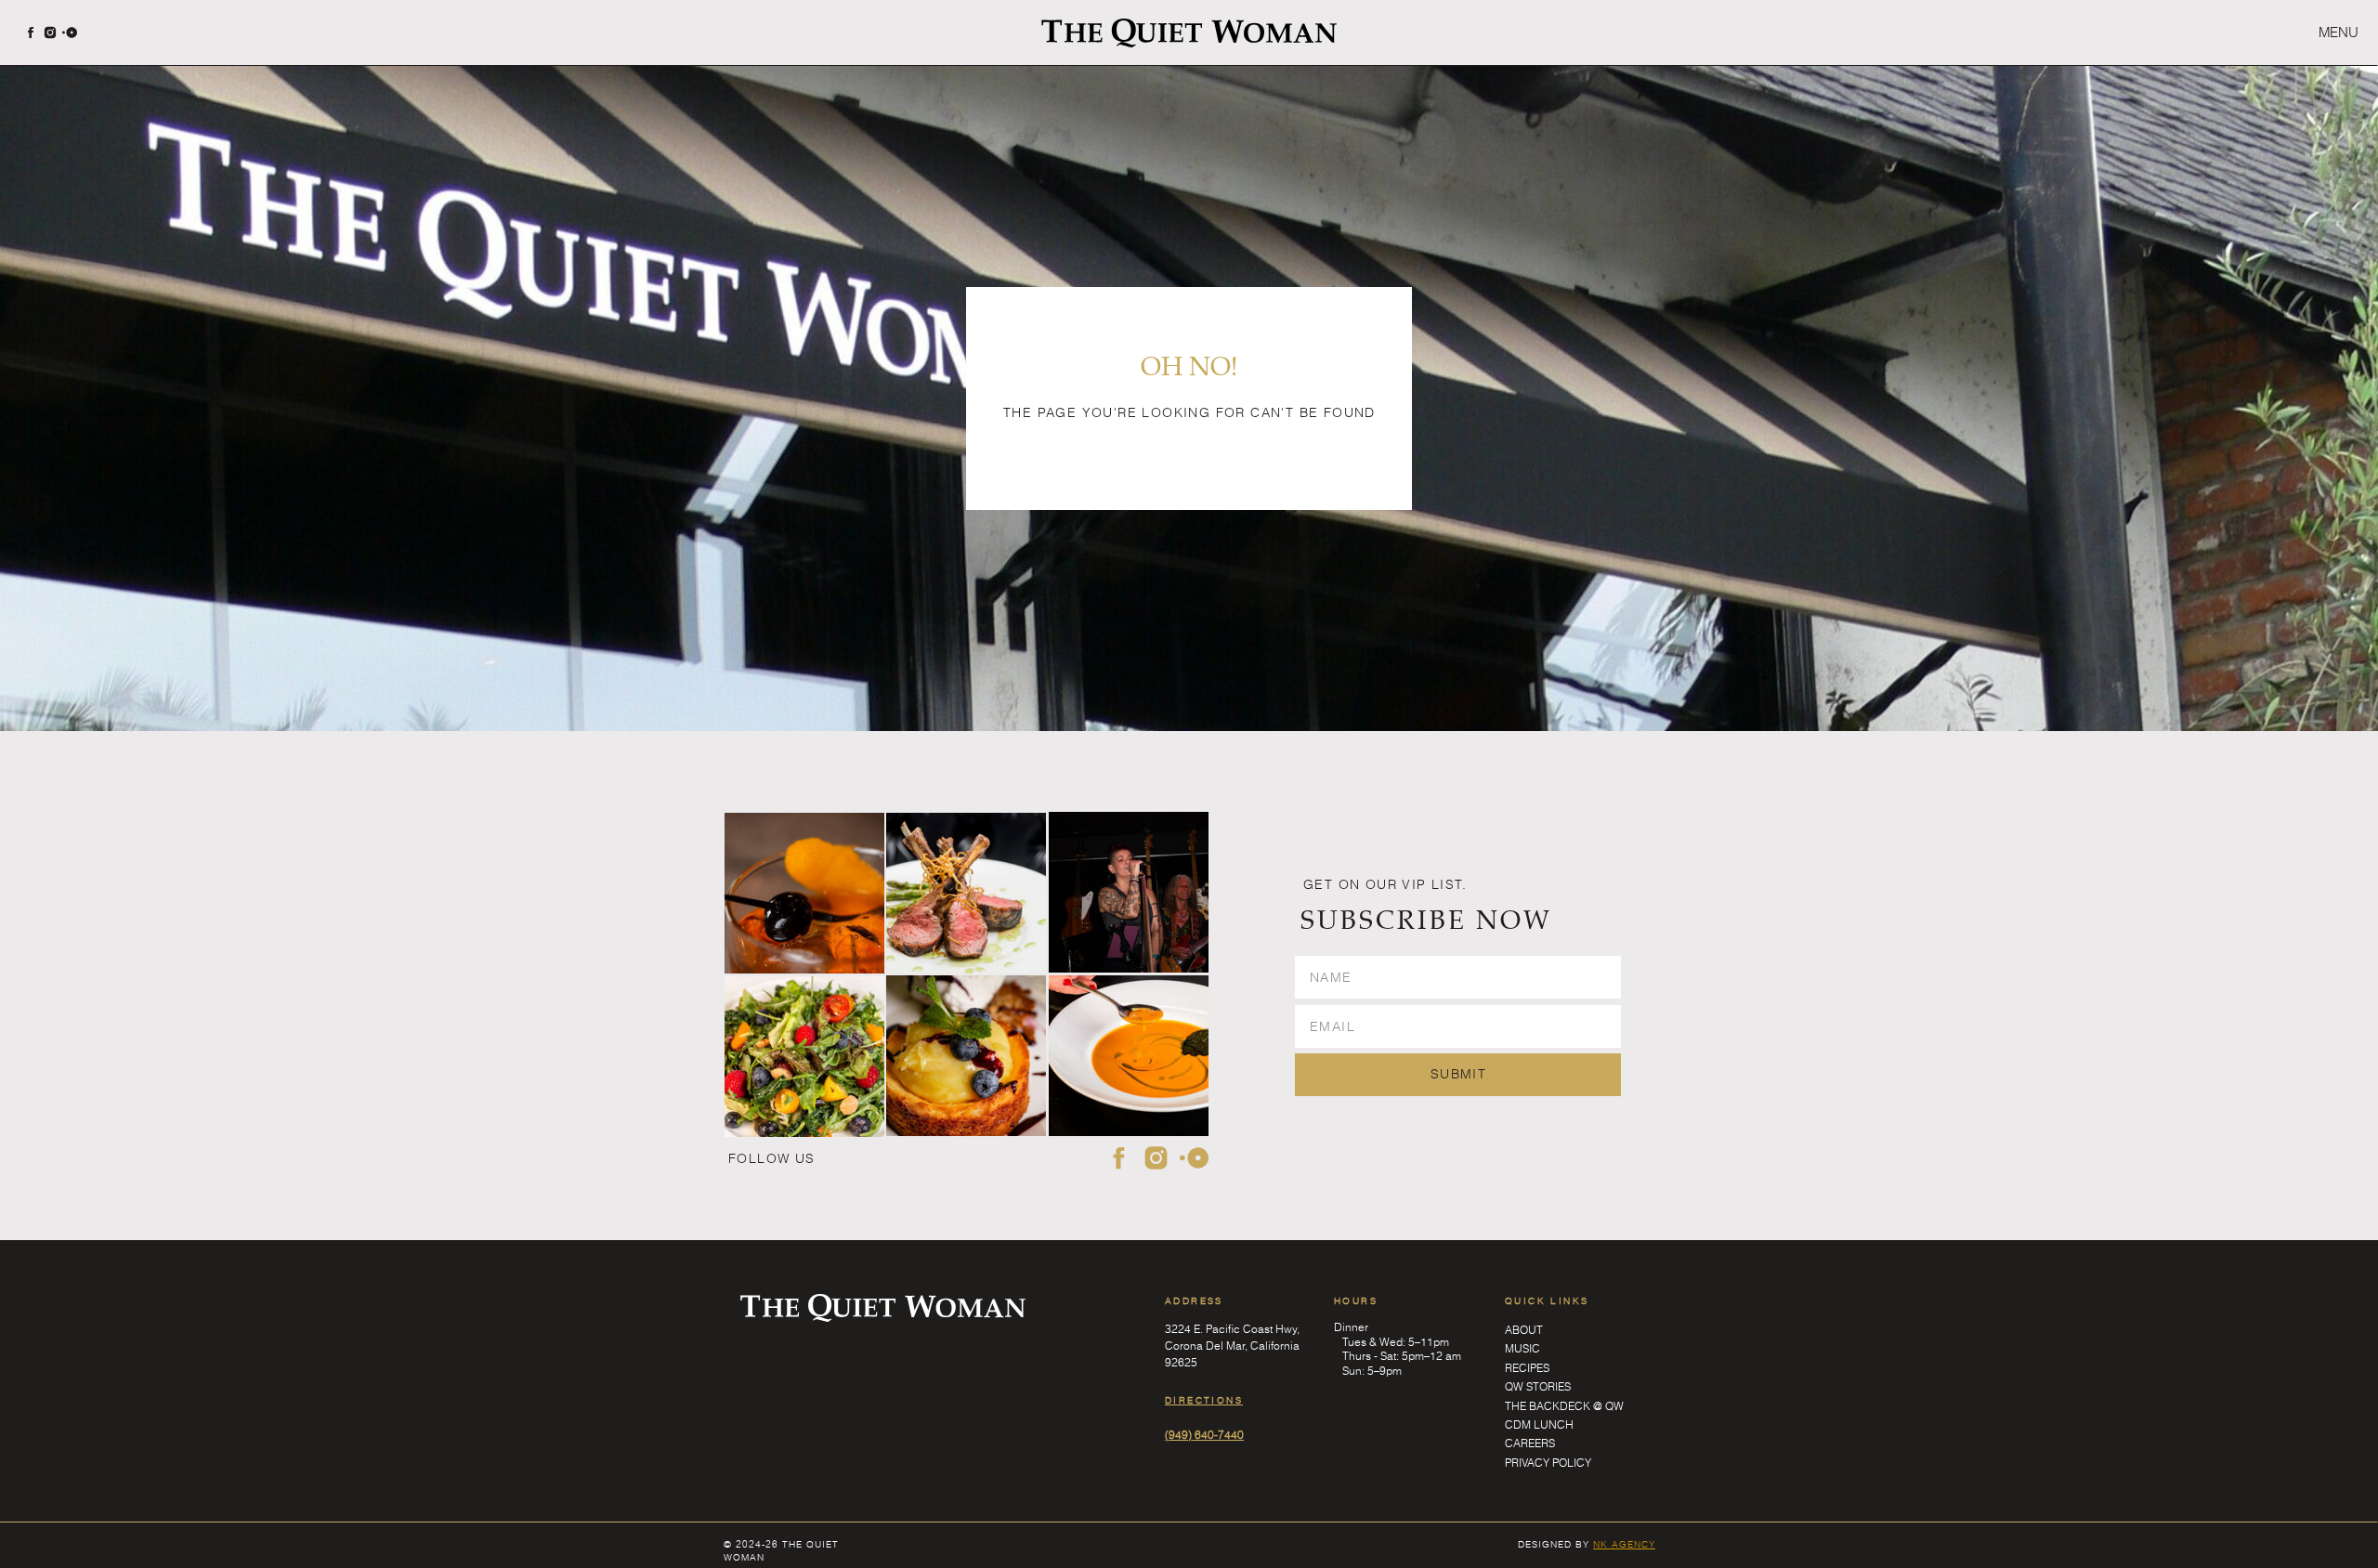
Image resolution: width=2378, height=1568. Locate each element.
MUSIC (1522, 1348)
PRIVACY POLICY (1548, 1462)
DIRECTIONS (1204, 1400)
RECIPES (1527, 1367)
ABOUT (1524, 1329)
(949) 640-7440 (1204, 1434)
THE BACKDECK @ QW (1564, 1405)
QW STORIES (1538, 1386)
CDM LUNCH (1539, 1424)
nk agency (1624, 1544)
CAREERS (1530, 1443)
